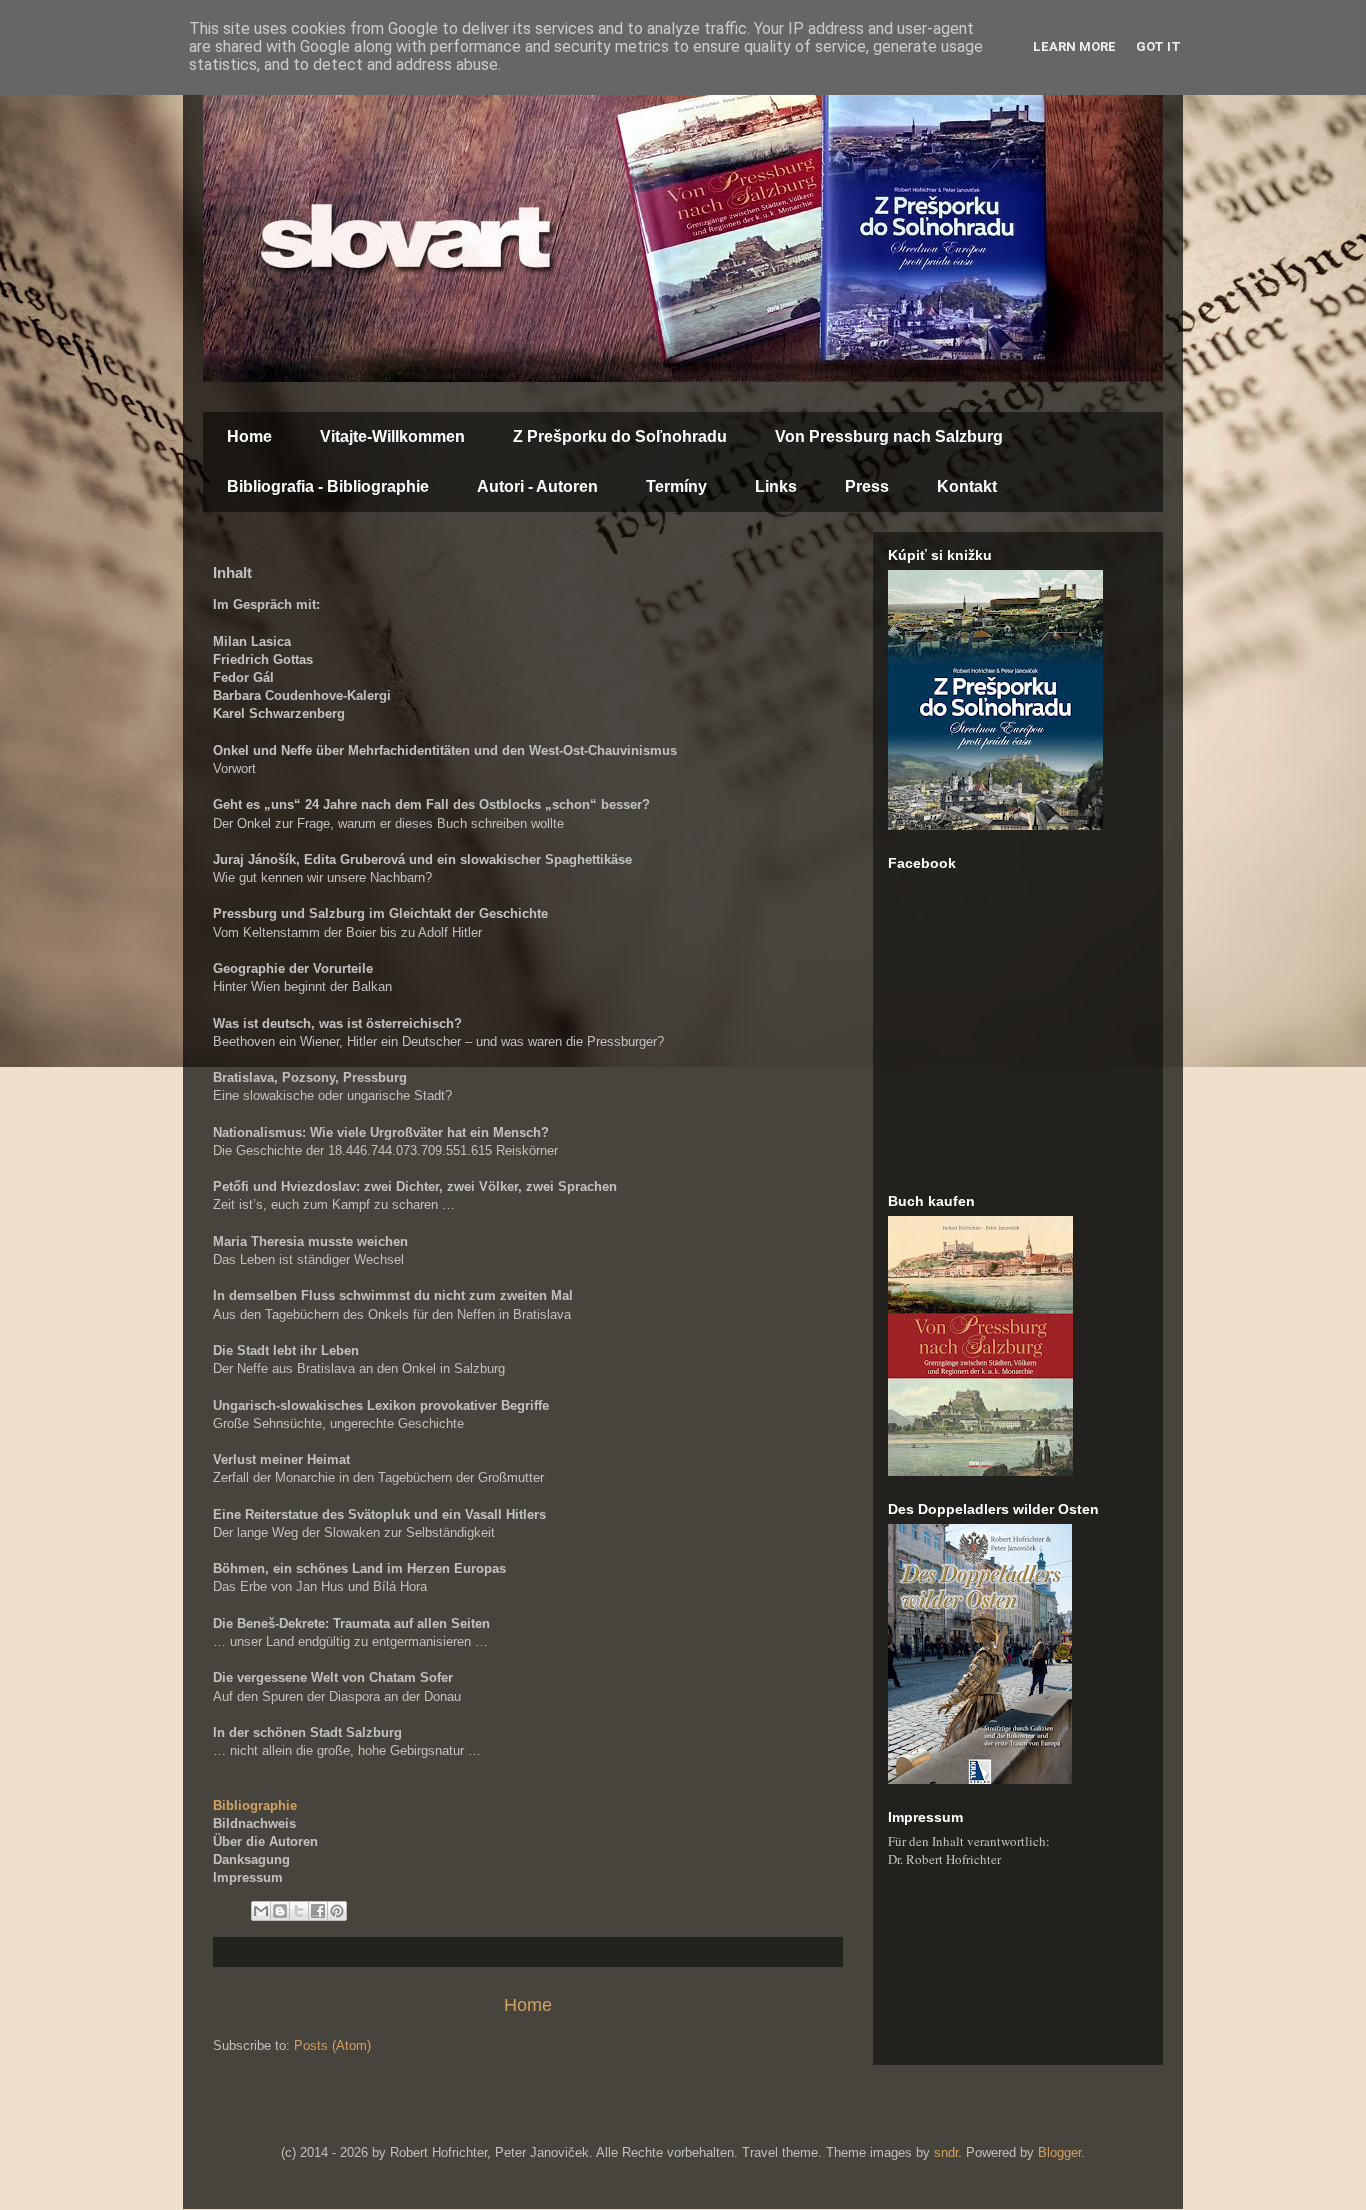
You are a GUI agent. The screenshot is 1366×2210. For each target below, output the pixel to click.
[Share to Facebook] (318, 1911)
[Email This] (261, 1911)
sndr (946, 2152)
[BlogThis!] (280, 1911)
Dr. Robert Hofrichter (944, 1859)
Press (867, 486)
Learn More (1074, 46)
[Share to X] (299, 1911)
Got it (1158, 46)
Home (249, 436)
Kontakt (967, 486)
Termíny (676, 486)
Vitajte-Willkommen (392, 436)
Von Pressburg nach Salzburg (889, 436)
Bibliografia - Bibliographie (328, 486)
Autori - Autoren (537, 486)
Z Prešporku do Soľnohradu (620, 436)
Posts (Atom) (332, 2045)
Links (776, 486)
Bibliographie (255, 1805)
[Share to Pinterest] (337, 1911)
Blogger (1059, 2152)
